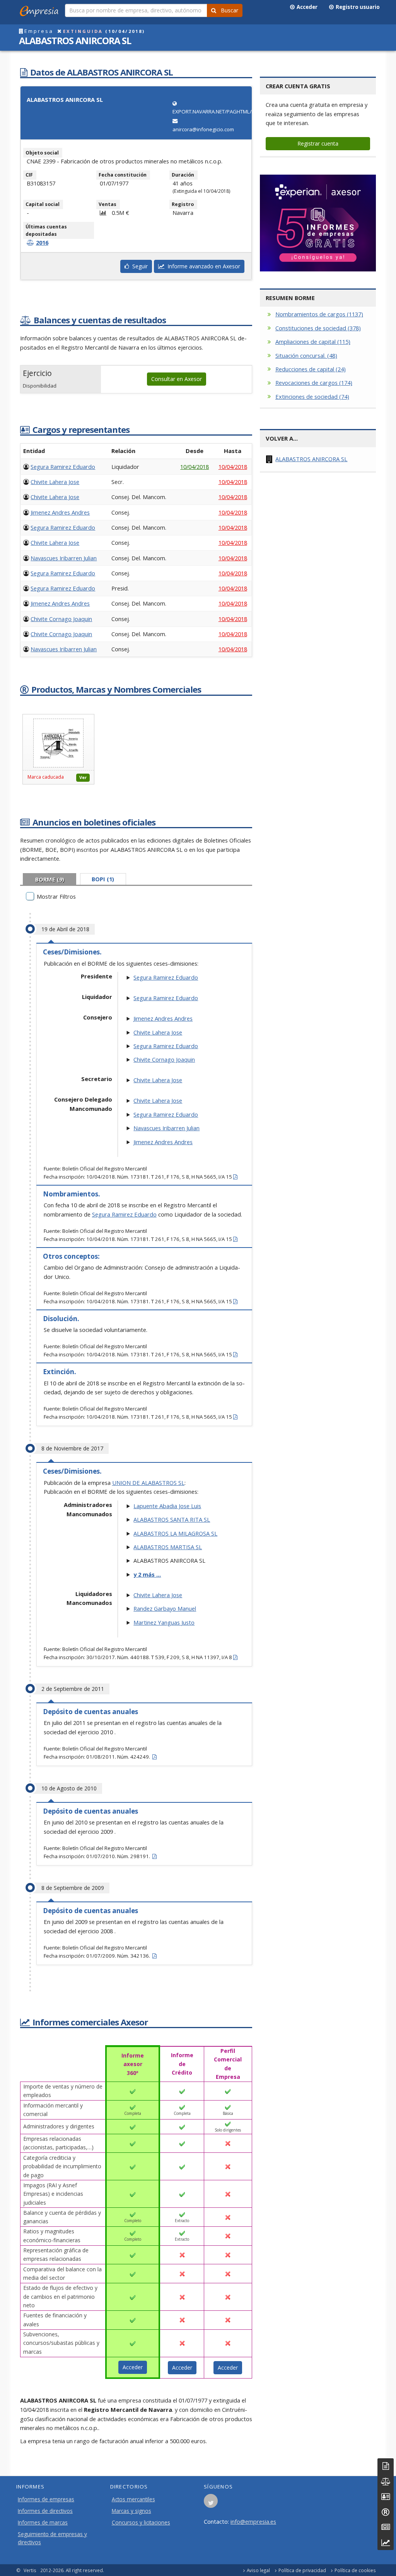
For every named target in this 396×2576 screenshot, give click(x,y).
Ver (83, 777)
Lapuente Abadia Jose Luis (167, 1506)
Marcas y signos (131, 2511)
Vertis (30, 2570)
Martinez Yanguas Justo (164, 1622)
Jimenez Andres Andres (60, 512)
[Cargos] (386, 2496)
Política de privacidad (302, 2570)
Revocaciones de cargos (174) (314, 383)
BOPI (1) (103, 879)
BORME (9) (50, 880)
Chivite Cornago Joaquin (61, 619)
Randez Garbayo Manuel (165, 1608)
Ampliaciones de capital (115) (313, 342)
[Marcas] (386, 2512)
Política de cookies (355, 2570)
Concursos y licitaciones (141, 2523)
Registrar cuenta (318, 143)
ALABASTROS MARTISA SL (168, 1547)
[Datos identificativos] (386, 2466)
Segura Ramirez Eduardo (63, 467)
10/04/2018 (195, 467)
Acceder (306, 7)
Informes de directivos (45, 2511)
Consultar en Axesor (177, 379)
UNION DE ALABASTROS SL (148, 1483)
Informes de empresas (46, 2499)
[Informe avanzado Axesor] (386, 2543)
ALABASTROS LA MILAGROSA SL (175, 1533)
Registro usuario (357, 7)
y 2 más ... (147, 1574)
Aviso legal (258, 2570)
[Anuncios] (386, 2527)
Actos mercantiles (133, 2499)
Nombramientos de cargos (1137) (319, 314)
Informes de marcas (43, 2523)
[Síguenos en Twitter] (211, 2503)
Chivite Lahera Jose (55, 482)
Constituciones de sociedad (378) (318, 328)
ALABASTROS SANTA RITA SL (172, 1519)
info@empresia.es (253, 2521)
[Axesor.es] (318, 223)
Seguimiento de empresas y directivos (52, 2538)
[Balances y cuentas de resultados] (386, 2481)
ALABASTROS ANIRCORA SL (311, 459)
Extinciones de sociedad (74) (312, 396)
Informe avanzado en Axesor (202, 266)
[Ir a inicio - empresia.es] (41, 10)
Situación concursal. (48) (306, 355)
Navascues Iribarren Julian (64, 558)
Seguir (138, 266)
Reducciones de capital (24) (311, 369)
